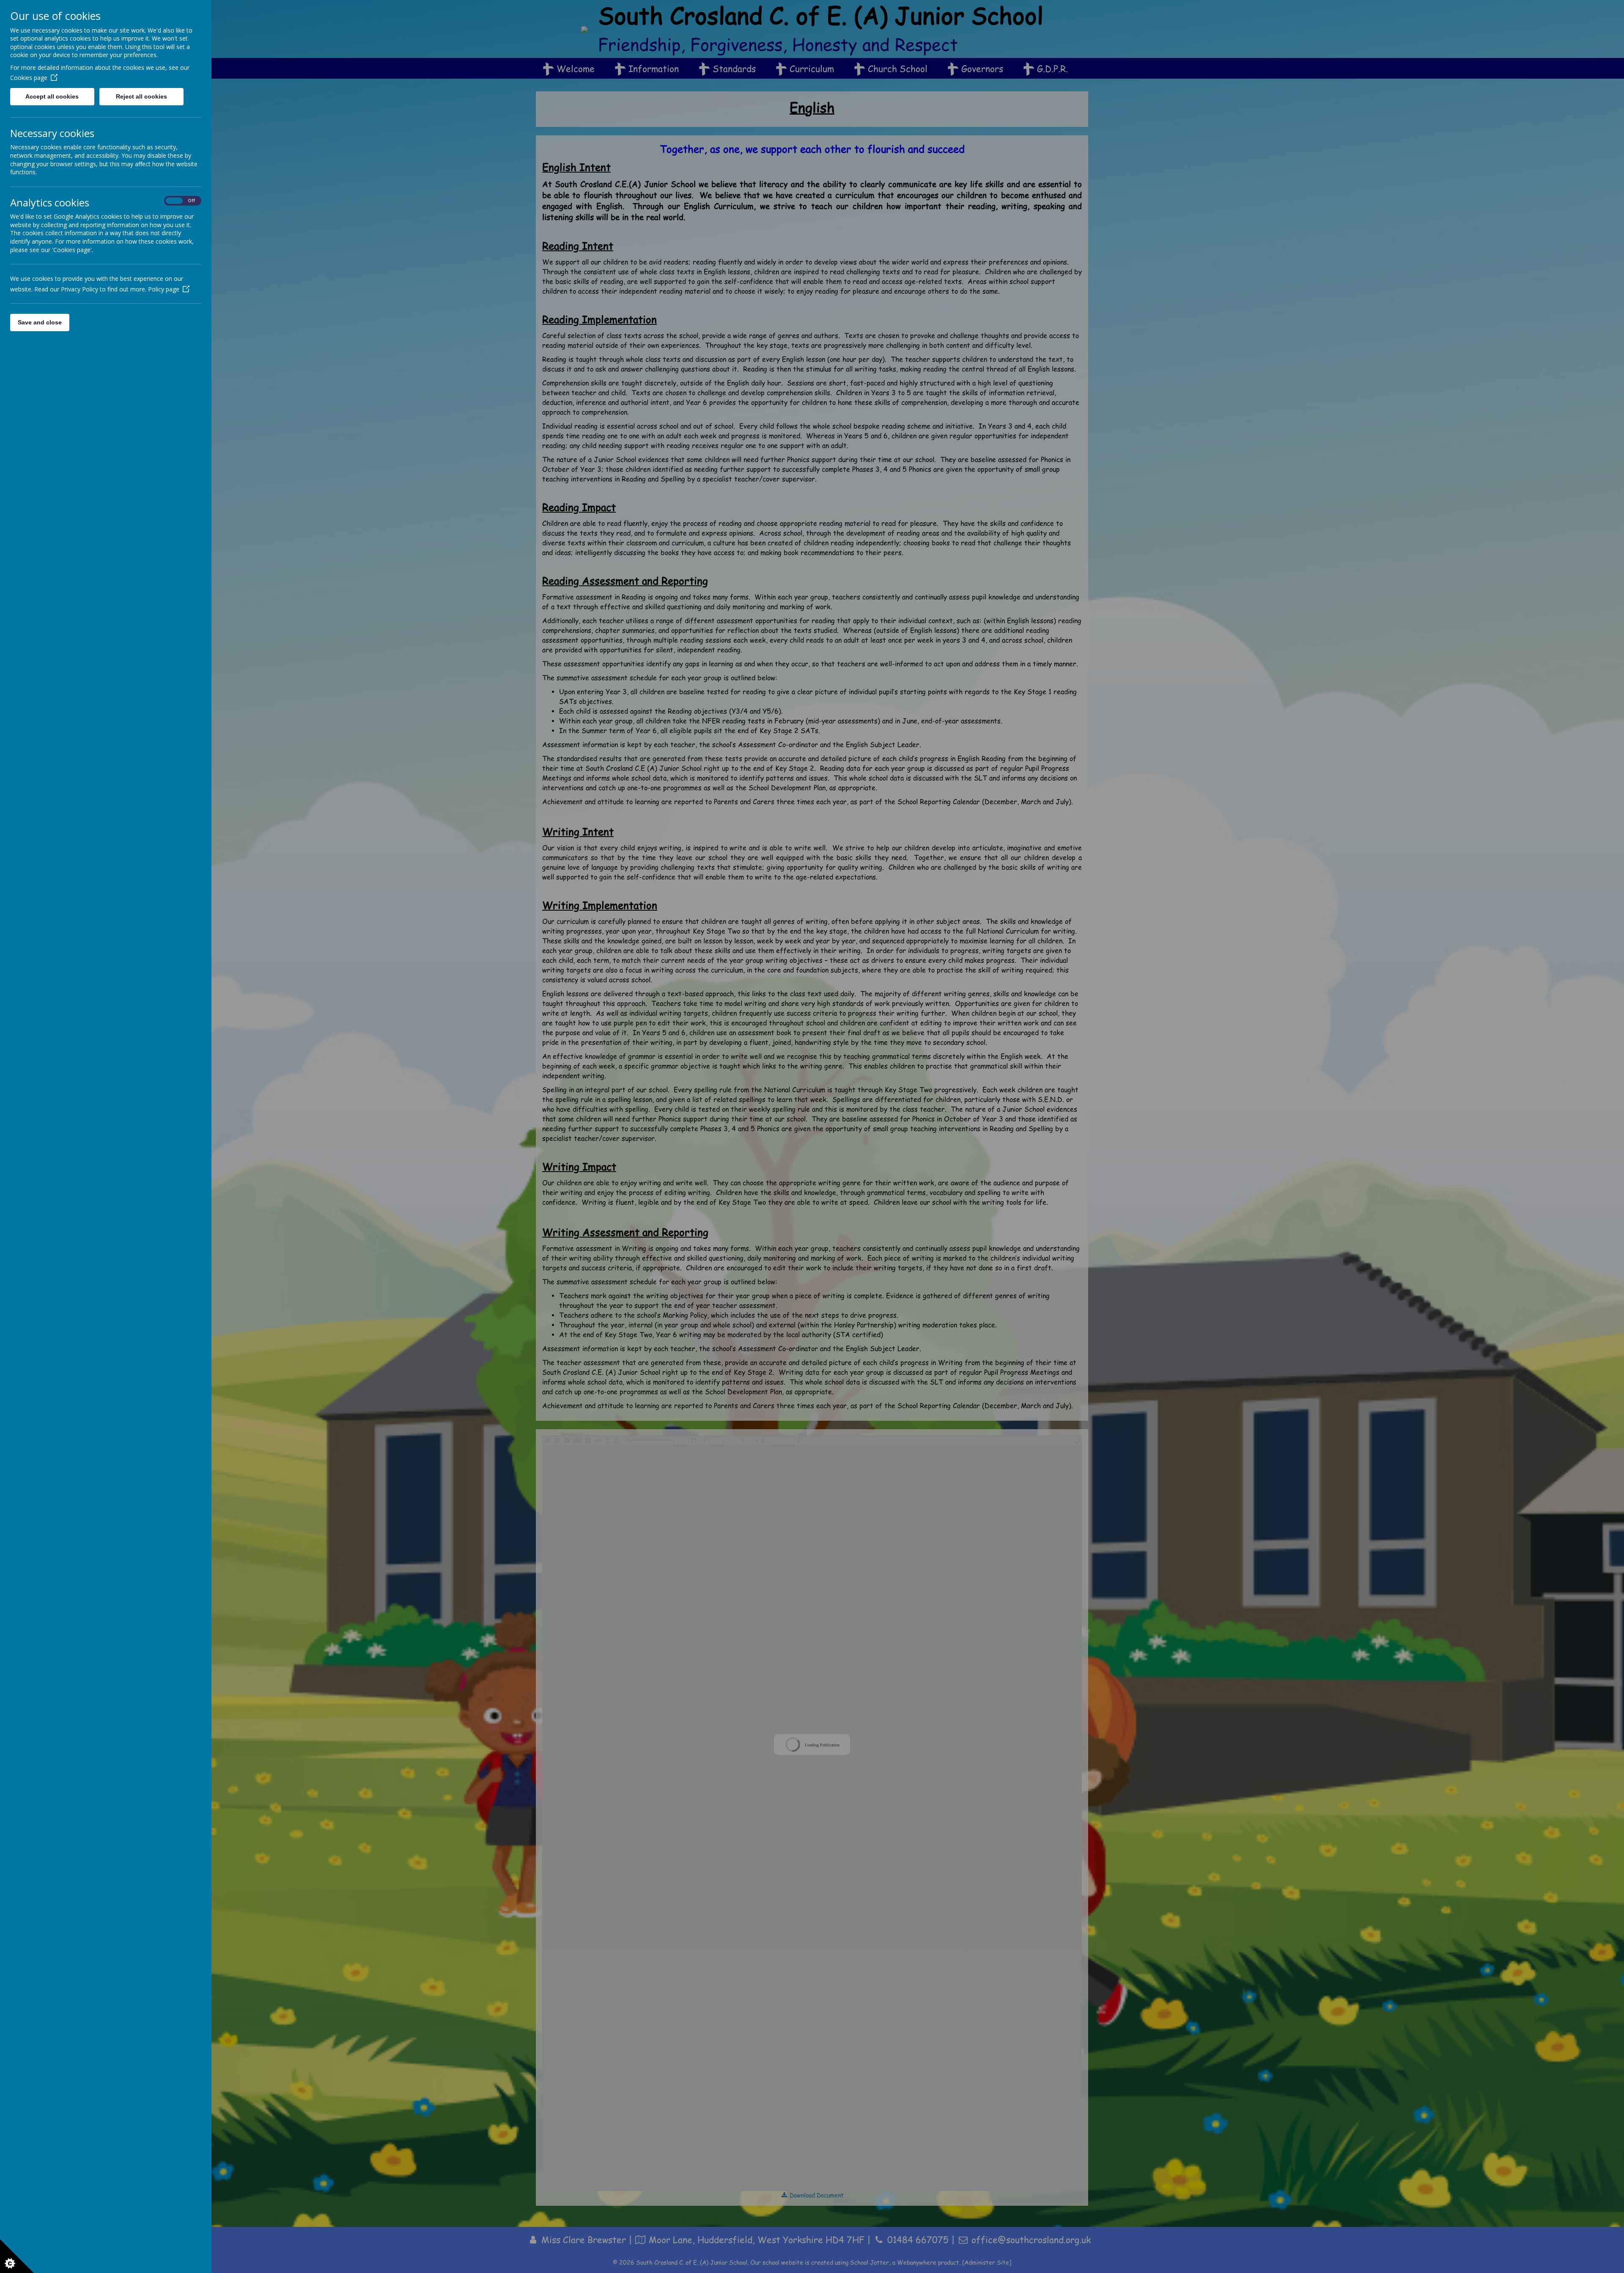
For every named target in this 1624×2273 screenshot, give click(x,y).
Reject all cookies (141, 96)
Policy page (164, 289)
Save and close (40, 322)
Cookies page (29, 78)
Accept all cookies (52, 96)
